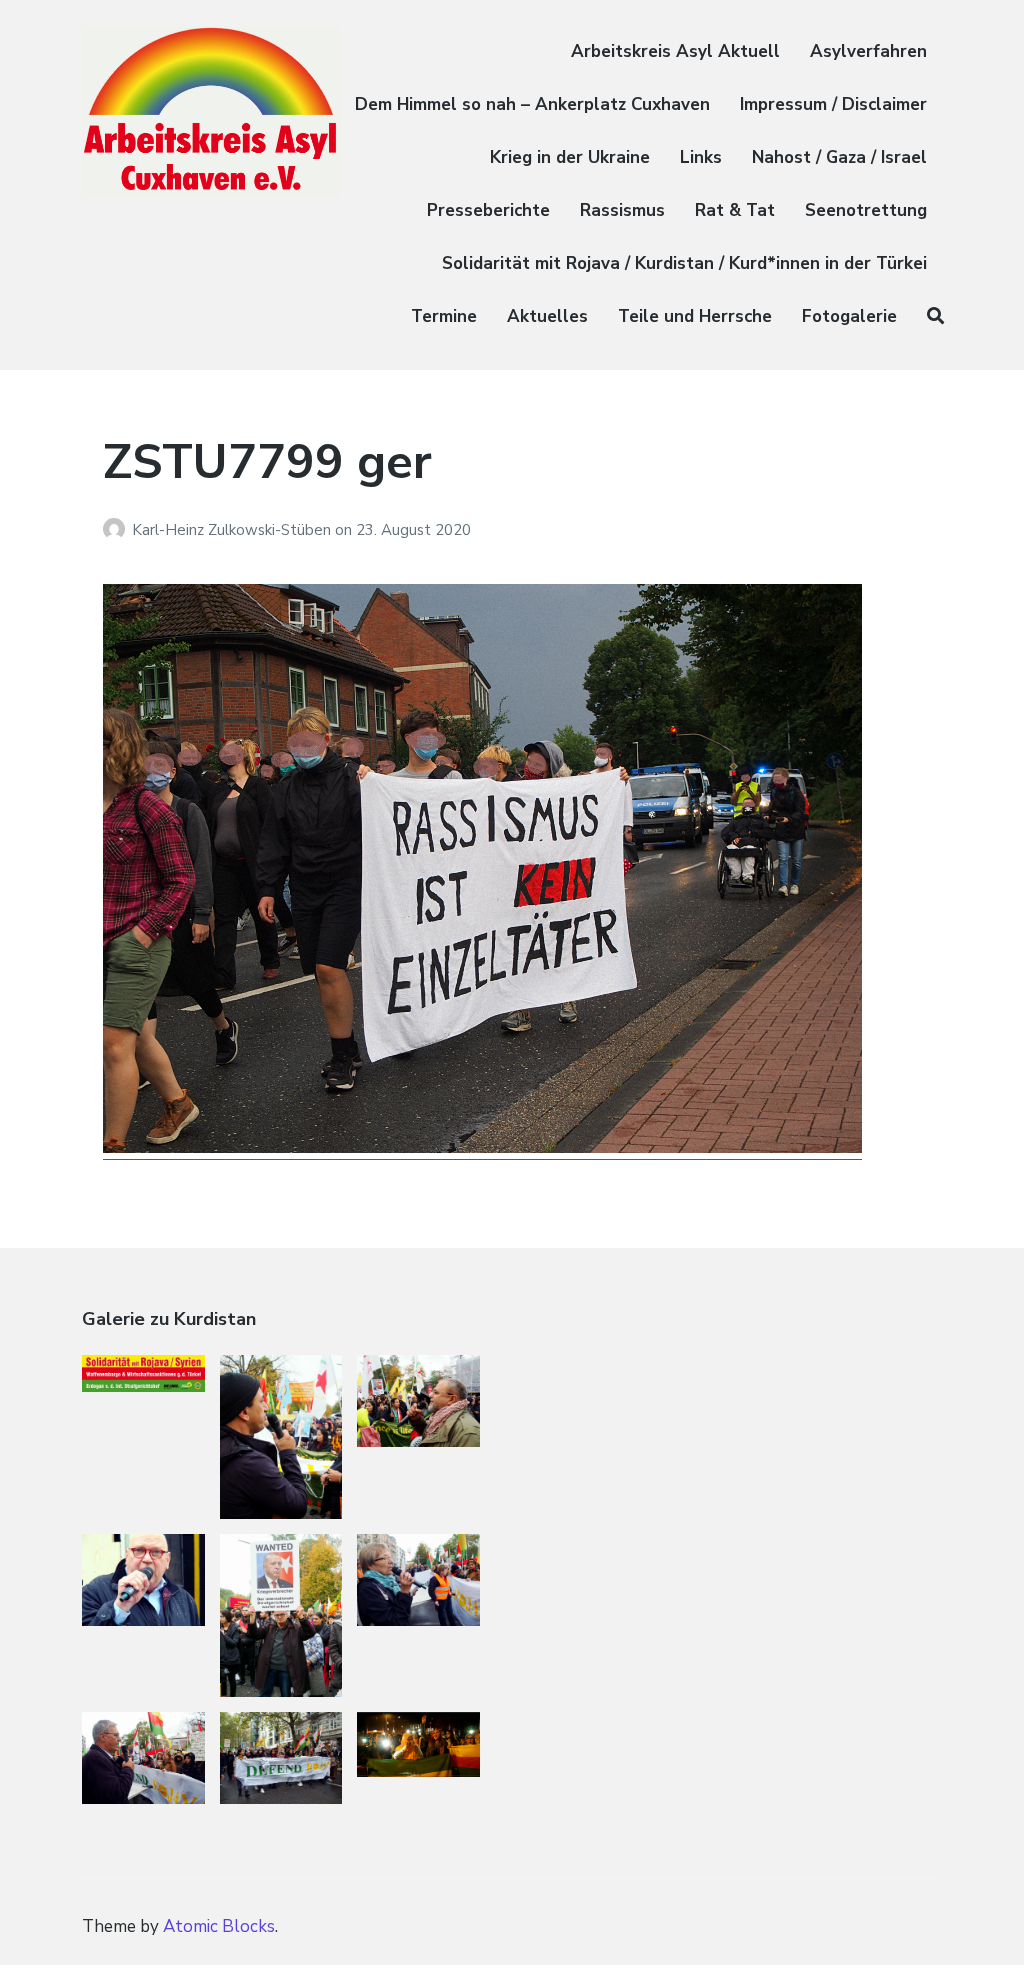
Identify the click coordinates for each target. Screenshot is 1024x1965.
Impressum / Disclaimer (833, 104)
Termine (444, 316)
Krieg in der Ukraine (570, 157)
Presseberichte (488, 210)
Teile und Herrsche (695, 316)
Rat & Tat (735, 210)
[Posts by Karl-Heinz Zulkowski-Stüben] (117, 530)
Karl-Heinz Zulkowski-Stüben (233, 530)
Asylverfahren (868, 51)
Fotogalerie (849, 316)
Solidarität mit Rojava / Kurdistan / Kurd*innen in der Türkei (684, 263)
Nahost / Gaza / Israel (839, 157)
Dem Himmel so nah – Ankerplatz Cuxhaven (532, 104)
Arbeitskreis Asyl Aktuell (675, 51)
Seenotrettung (866, 210)
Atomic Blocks (219, 1926)
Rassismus (622, 210)
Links (701, 157)
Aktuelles (547, 316)
